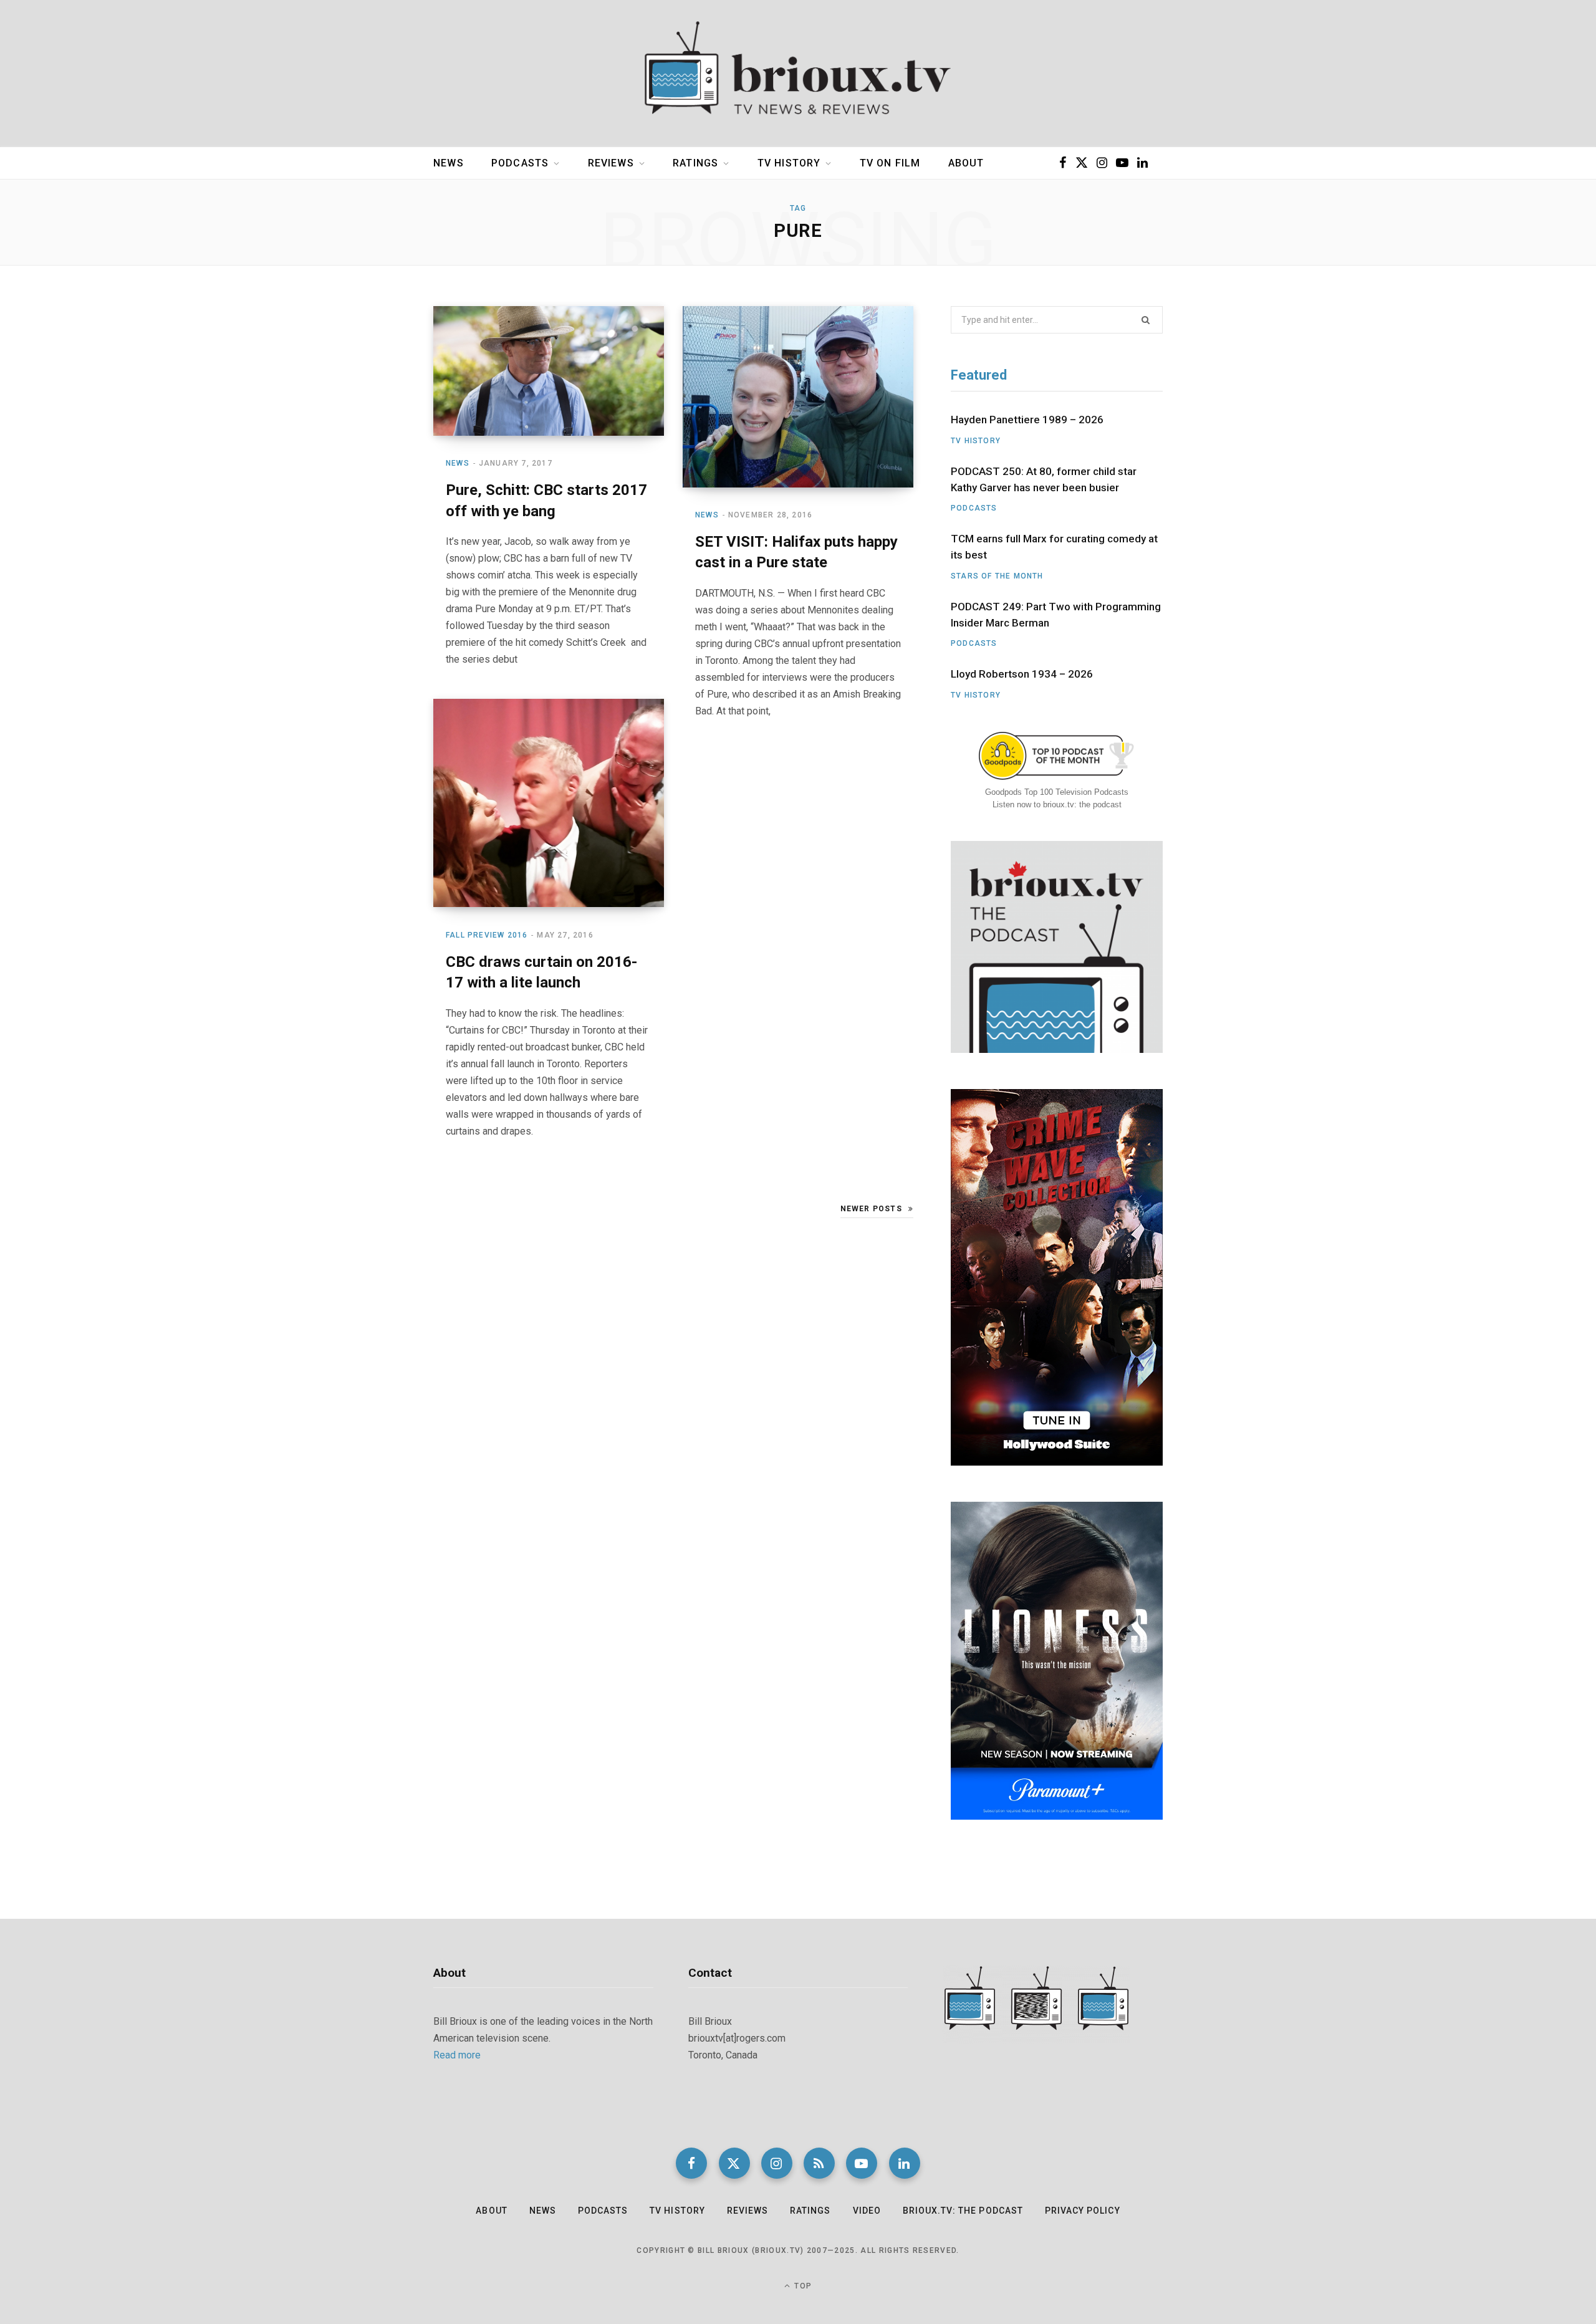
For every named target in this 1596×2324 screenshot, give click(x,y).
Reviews (611, 163)
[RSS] (819, 2163)
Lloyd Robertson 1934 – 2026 (1022, 674)
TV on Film (890, 163)
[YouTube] (862, 2163)
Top (802, 2286)
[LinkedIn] (905, 2163)
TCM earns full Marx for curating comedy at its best (1054, 547)
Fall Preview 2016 (487, 935)
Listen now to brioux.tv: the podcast (1057, 804)
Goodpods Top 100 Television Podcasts (1057, 792)
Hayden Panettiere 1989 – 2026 (1027, 420)
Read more (457, 2055)
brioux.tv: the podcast (963, 2211)
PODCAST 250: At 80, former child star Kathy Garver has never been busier (1044, 479)
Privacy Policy (1083, 2211)
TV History (789, 163)
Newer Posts (871, 1209)
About (966, 163)
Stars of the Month (997, 576)
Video (867, 2211)
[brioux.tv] (798, 74)
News (449, 163)
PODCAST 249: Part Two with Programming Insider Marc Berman (1056, 615)
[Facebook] (691, 2163)
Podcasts (520, 163)
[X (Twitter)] (734, 2163)
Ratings (695, 163)
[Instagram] (777, 2163)
